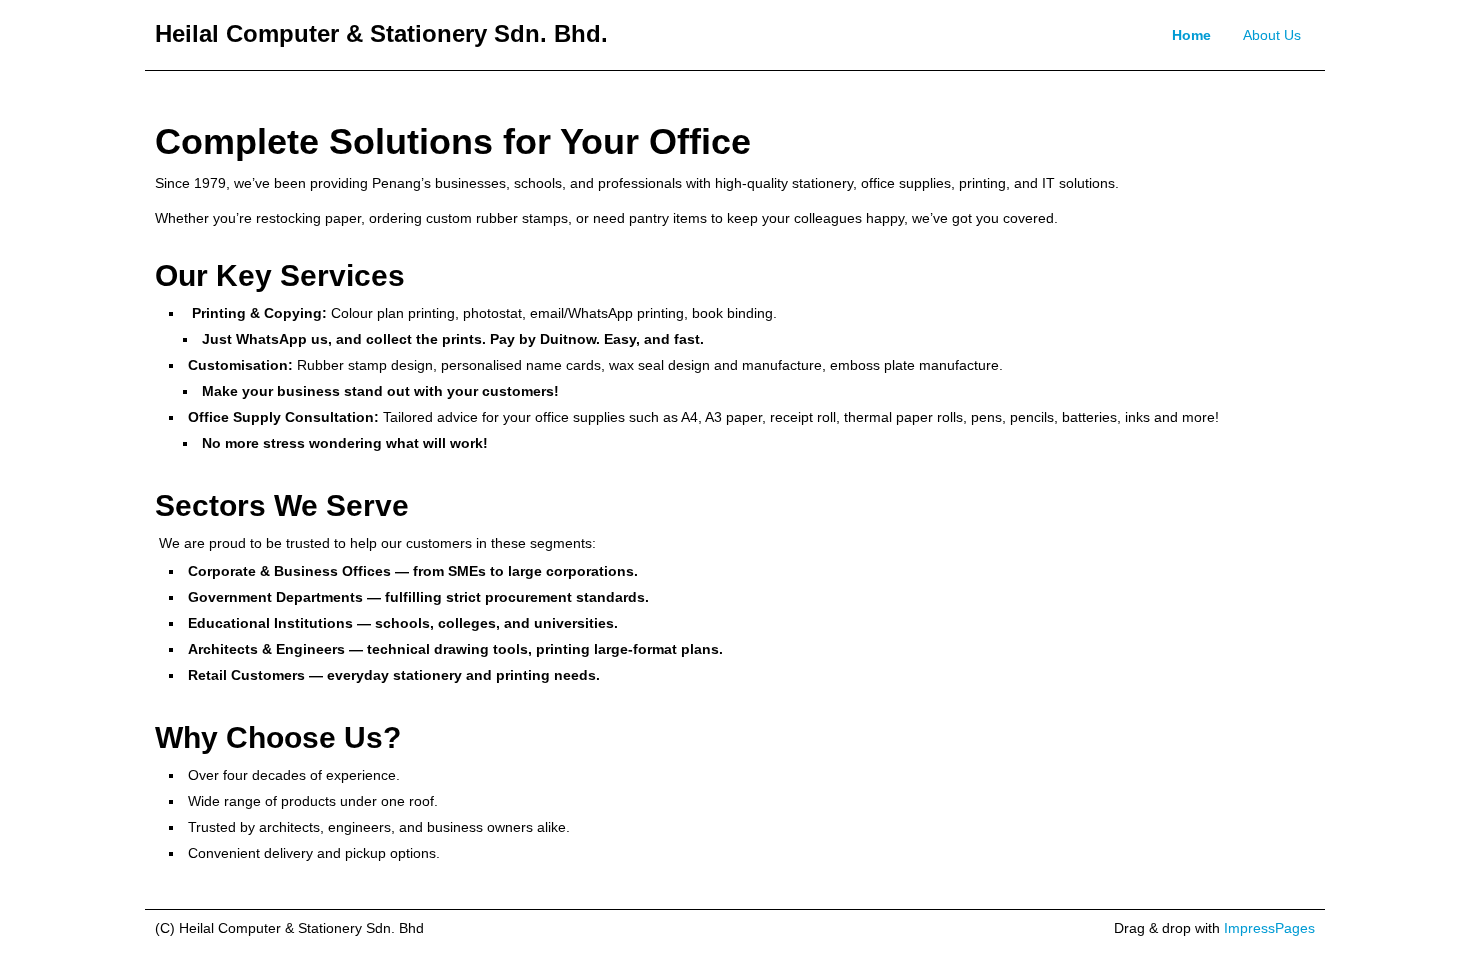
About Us (1272, 35)
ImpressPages (1269, 928)
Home (1191, 35)
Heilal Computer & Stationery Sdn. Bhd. (381, 33)
